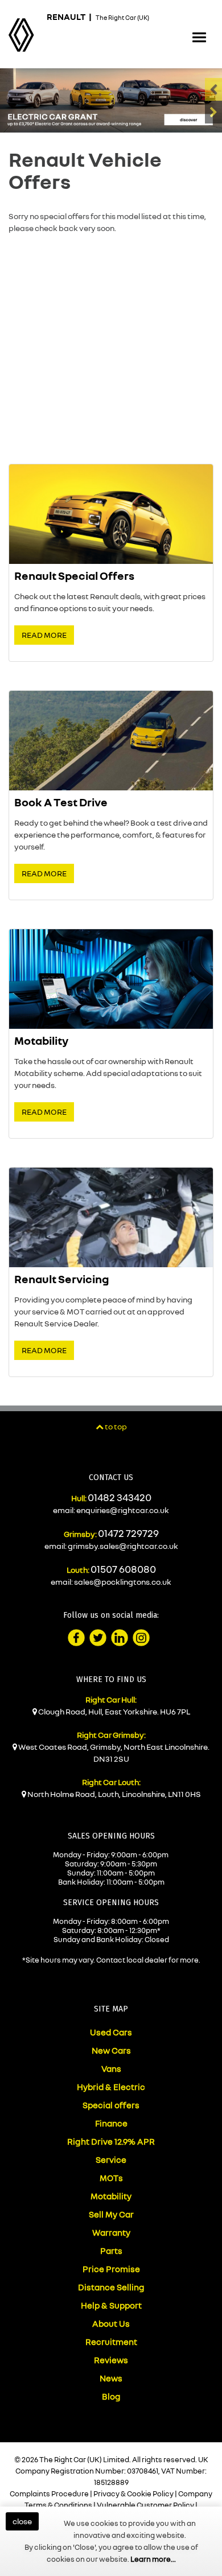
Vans (111, 2068)
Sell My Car (111, 2214)
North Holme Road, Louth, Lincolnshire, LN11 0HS (114, 1794)
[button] (199, 38)
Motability (111, 2196)
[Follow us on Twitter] (98, 1638)
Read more (44, 635)
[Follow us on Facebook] (76, 1638)
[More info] (111, 100)
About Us (111, 2323)
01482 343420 (120, 1497)
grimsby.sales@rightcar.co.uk (123, 1546)
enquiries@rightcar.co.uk (123, 1510)
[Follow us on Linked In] (120, 1638)
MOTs (111, 2178)
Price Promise (111, 2269)
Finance (111, 2123)
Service (111, 2159)
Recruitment (111, 2342)
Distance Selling (111, 2287)
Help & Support (111, 2305)
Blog (111, 2396)
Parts (111, 2251)
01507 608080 (123, 1569)
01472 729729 (128, 1533)
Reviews (111, 2360)
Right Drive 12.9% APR (111, 2141)
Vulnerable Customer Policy (145, 2505)
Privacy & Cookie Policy (133, 2493)
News (111, 2378)
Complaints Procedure (49, 2493)
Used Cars (111, 2032)
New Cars (111, 2050)
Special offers (111, 2105)
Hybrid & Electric (111, 2087)
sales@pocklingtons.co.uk (123, 1582)
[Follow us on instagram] (141, 1638)
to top (115, 1426)
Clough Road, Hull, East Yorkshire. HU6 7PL (114, 1711)
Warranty (111, 2232)
